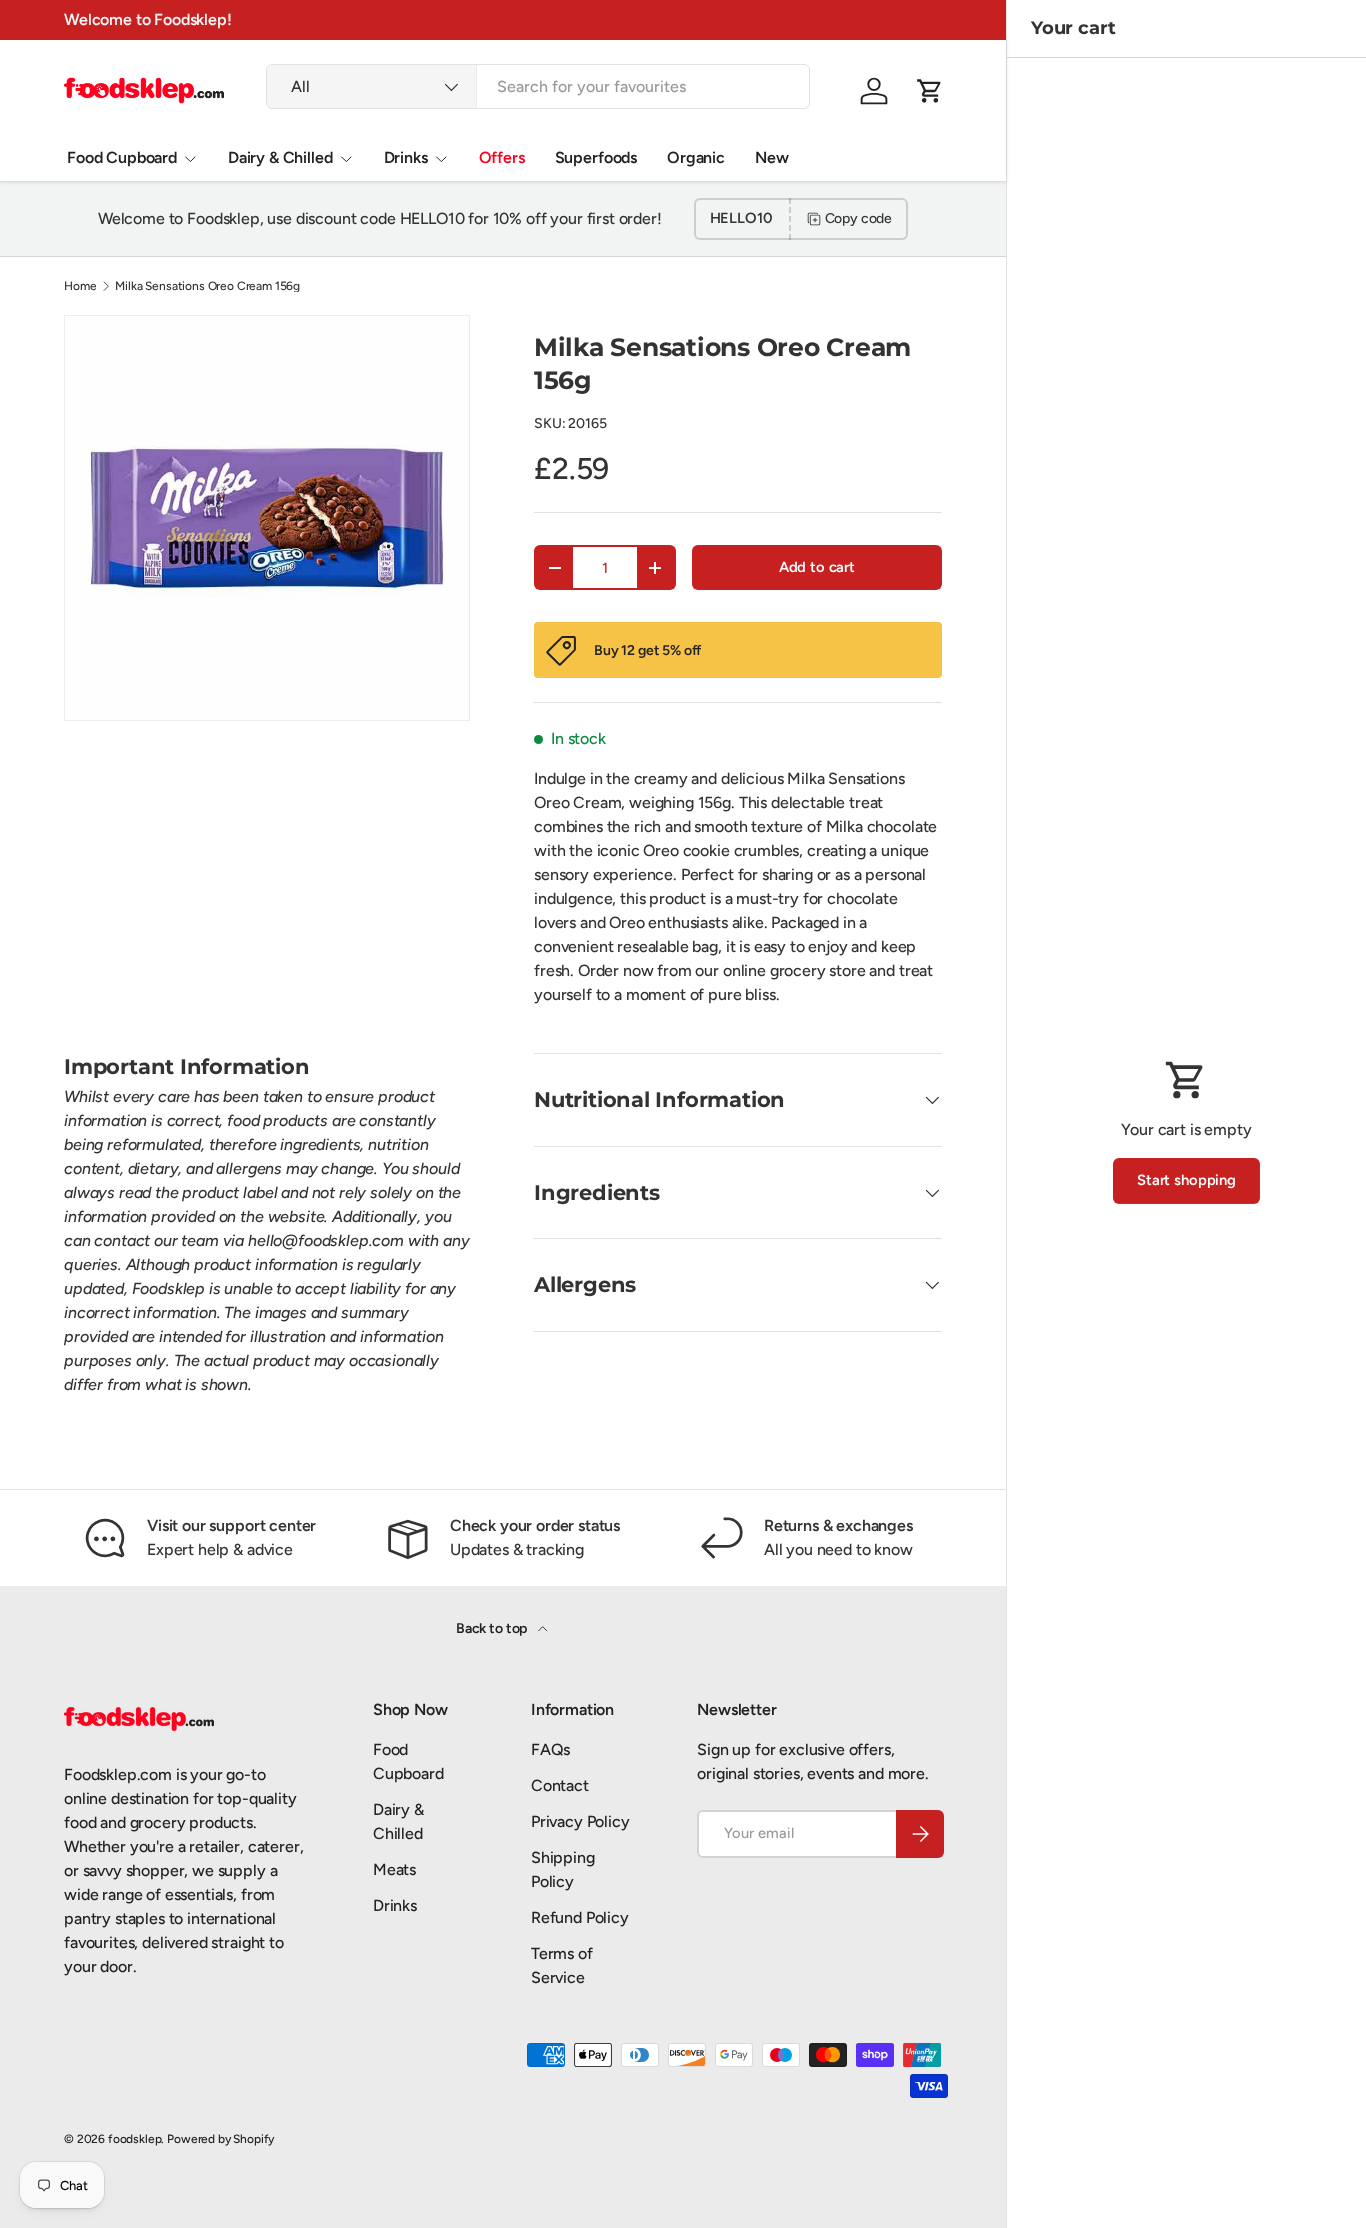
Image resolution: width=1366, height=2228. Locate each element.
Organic (696, 157)
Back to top (493, 1628)
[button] (930, 91)
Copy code (859, 218)
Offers (502, 157)
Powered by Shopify (220, 2139)
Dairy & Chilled (280, 157)
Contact (560, 1785)
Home (80, 286)
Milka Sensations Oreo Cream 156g (207, 286)
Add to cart (817, 567)
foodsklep (135, 2139)
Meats (394, 1869)
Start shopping (1186, 1180)
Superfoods (596, 157)
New (772, 157)
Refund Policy (580, 1917)
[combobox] (538, 86)
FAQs (550, 1749)
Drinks (406, 157)
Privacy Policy (580, 1821)
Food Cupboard (122, 157)
